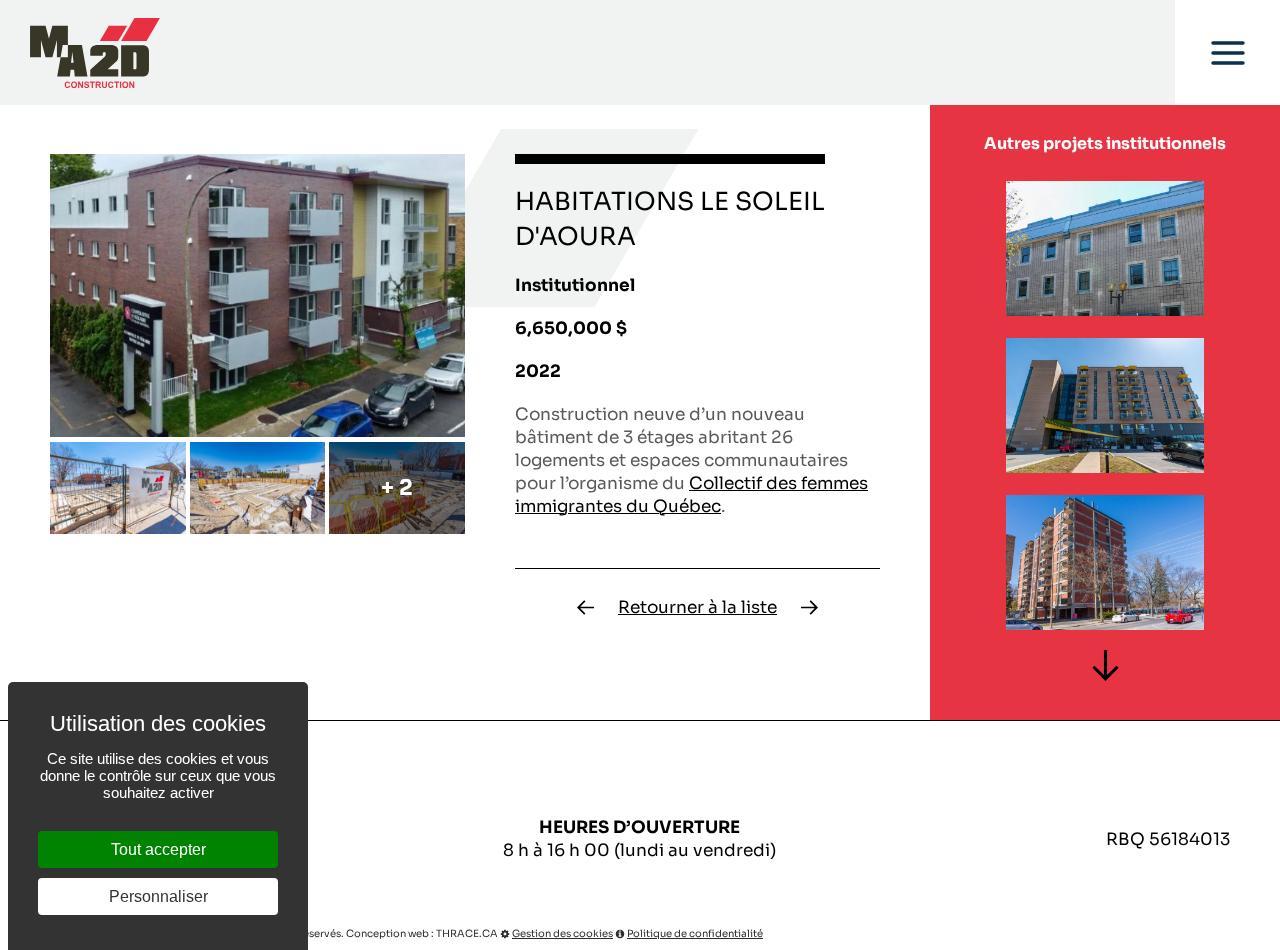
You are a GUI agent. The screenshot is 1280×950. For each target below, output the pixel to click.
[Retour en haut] (1263, 933)
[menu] (1227, 52)
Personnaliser (158, 896)
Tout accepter (158, 849)
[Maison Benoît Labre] (809, 607)
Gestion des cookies (562, 933)
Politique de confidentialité (695, 933)
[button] (1104, 665)
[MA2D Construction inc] (95, 53)
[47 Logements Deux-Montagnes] (585, 607)
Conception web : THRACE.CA (422, 933)
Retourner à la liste (697, 607)
